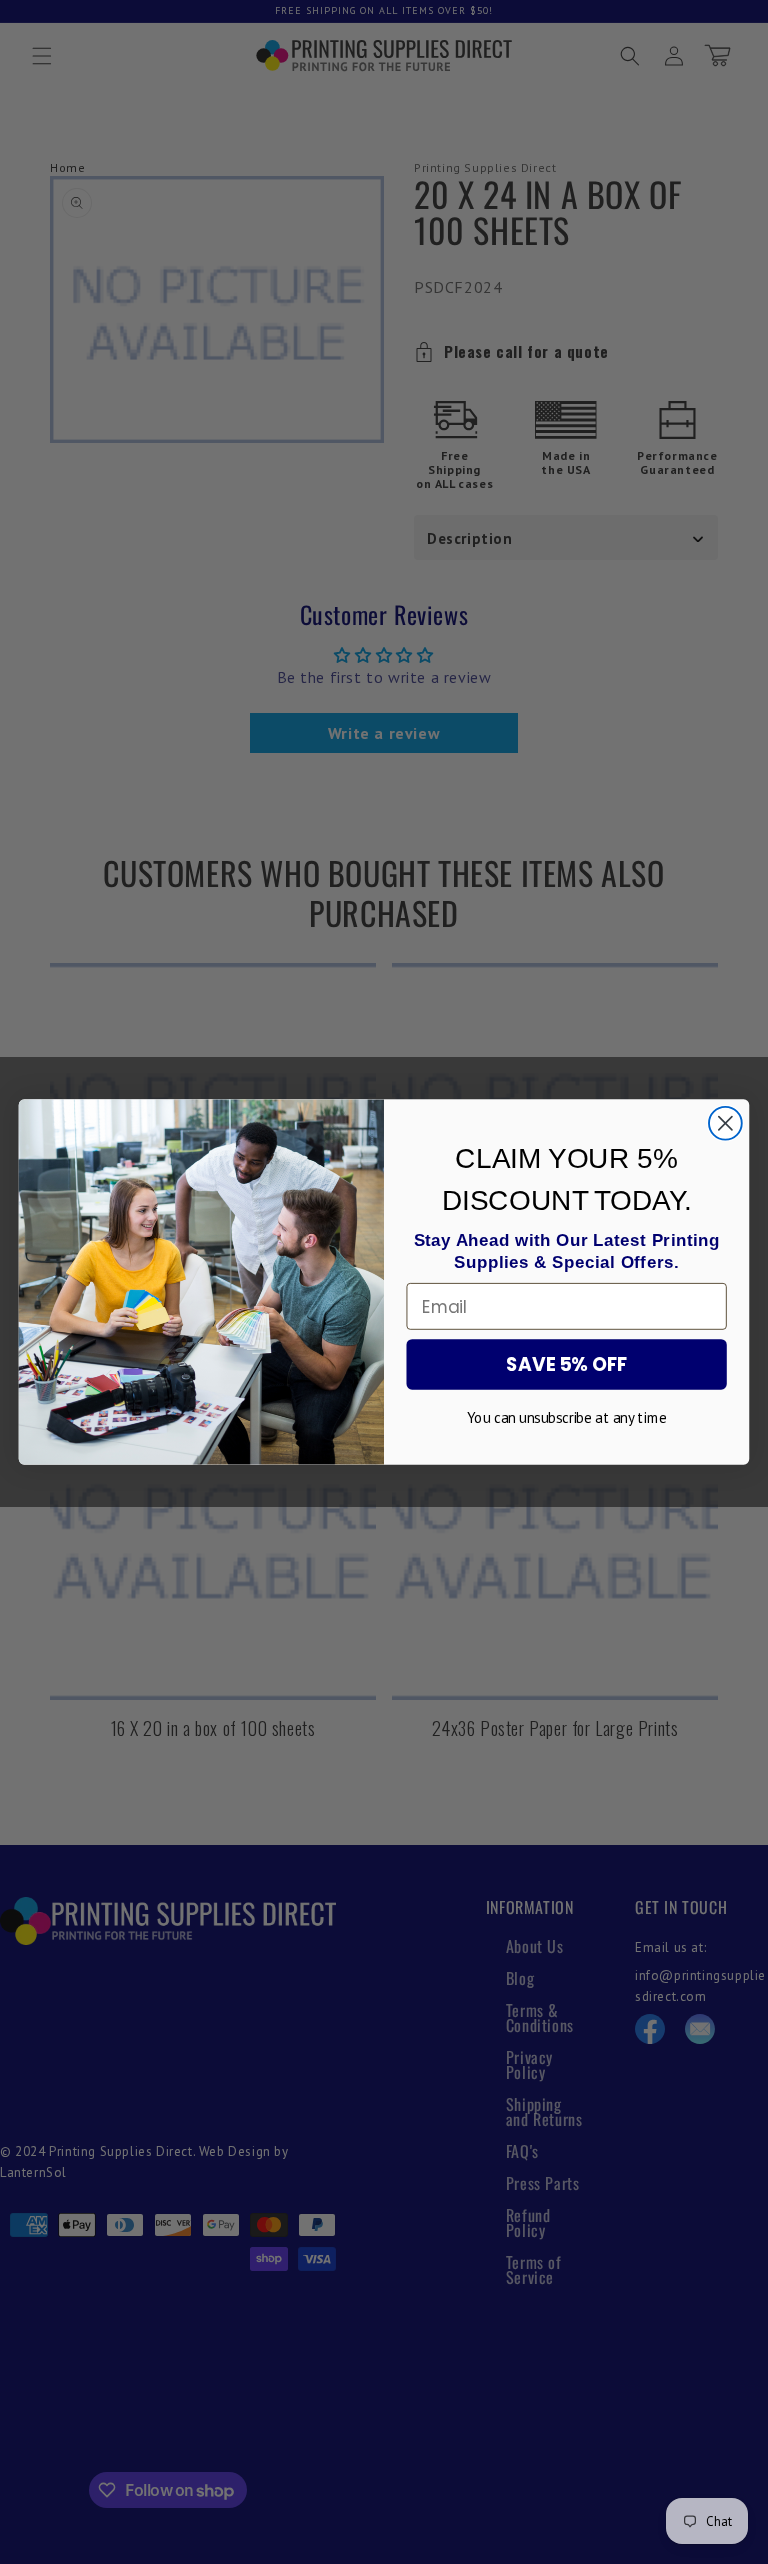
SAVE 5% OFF (567, 1365)
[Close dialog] (725, 1123)
